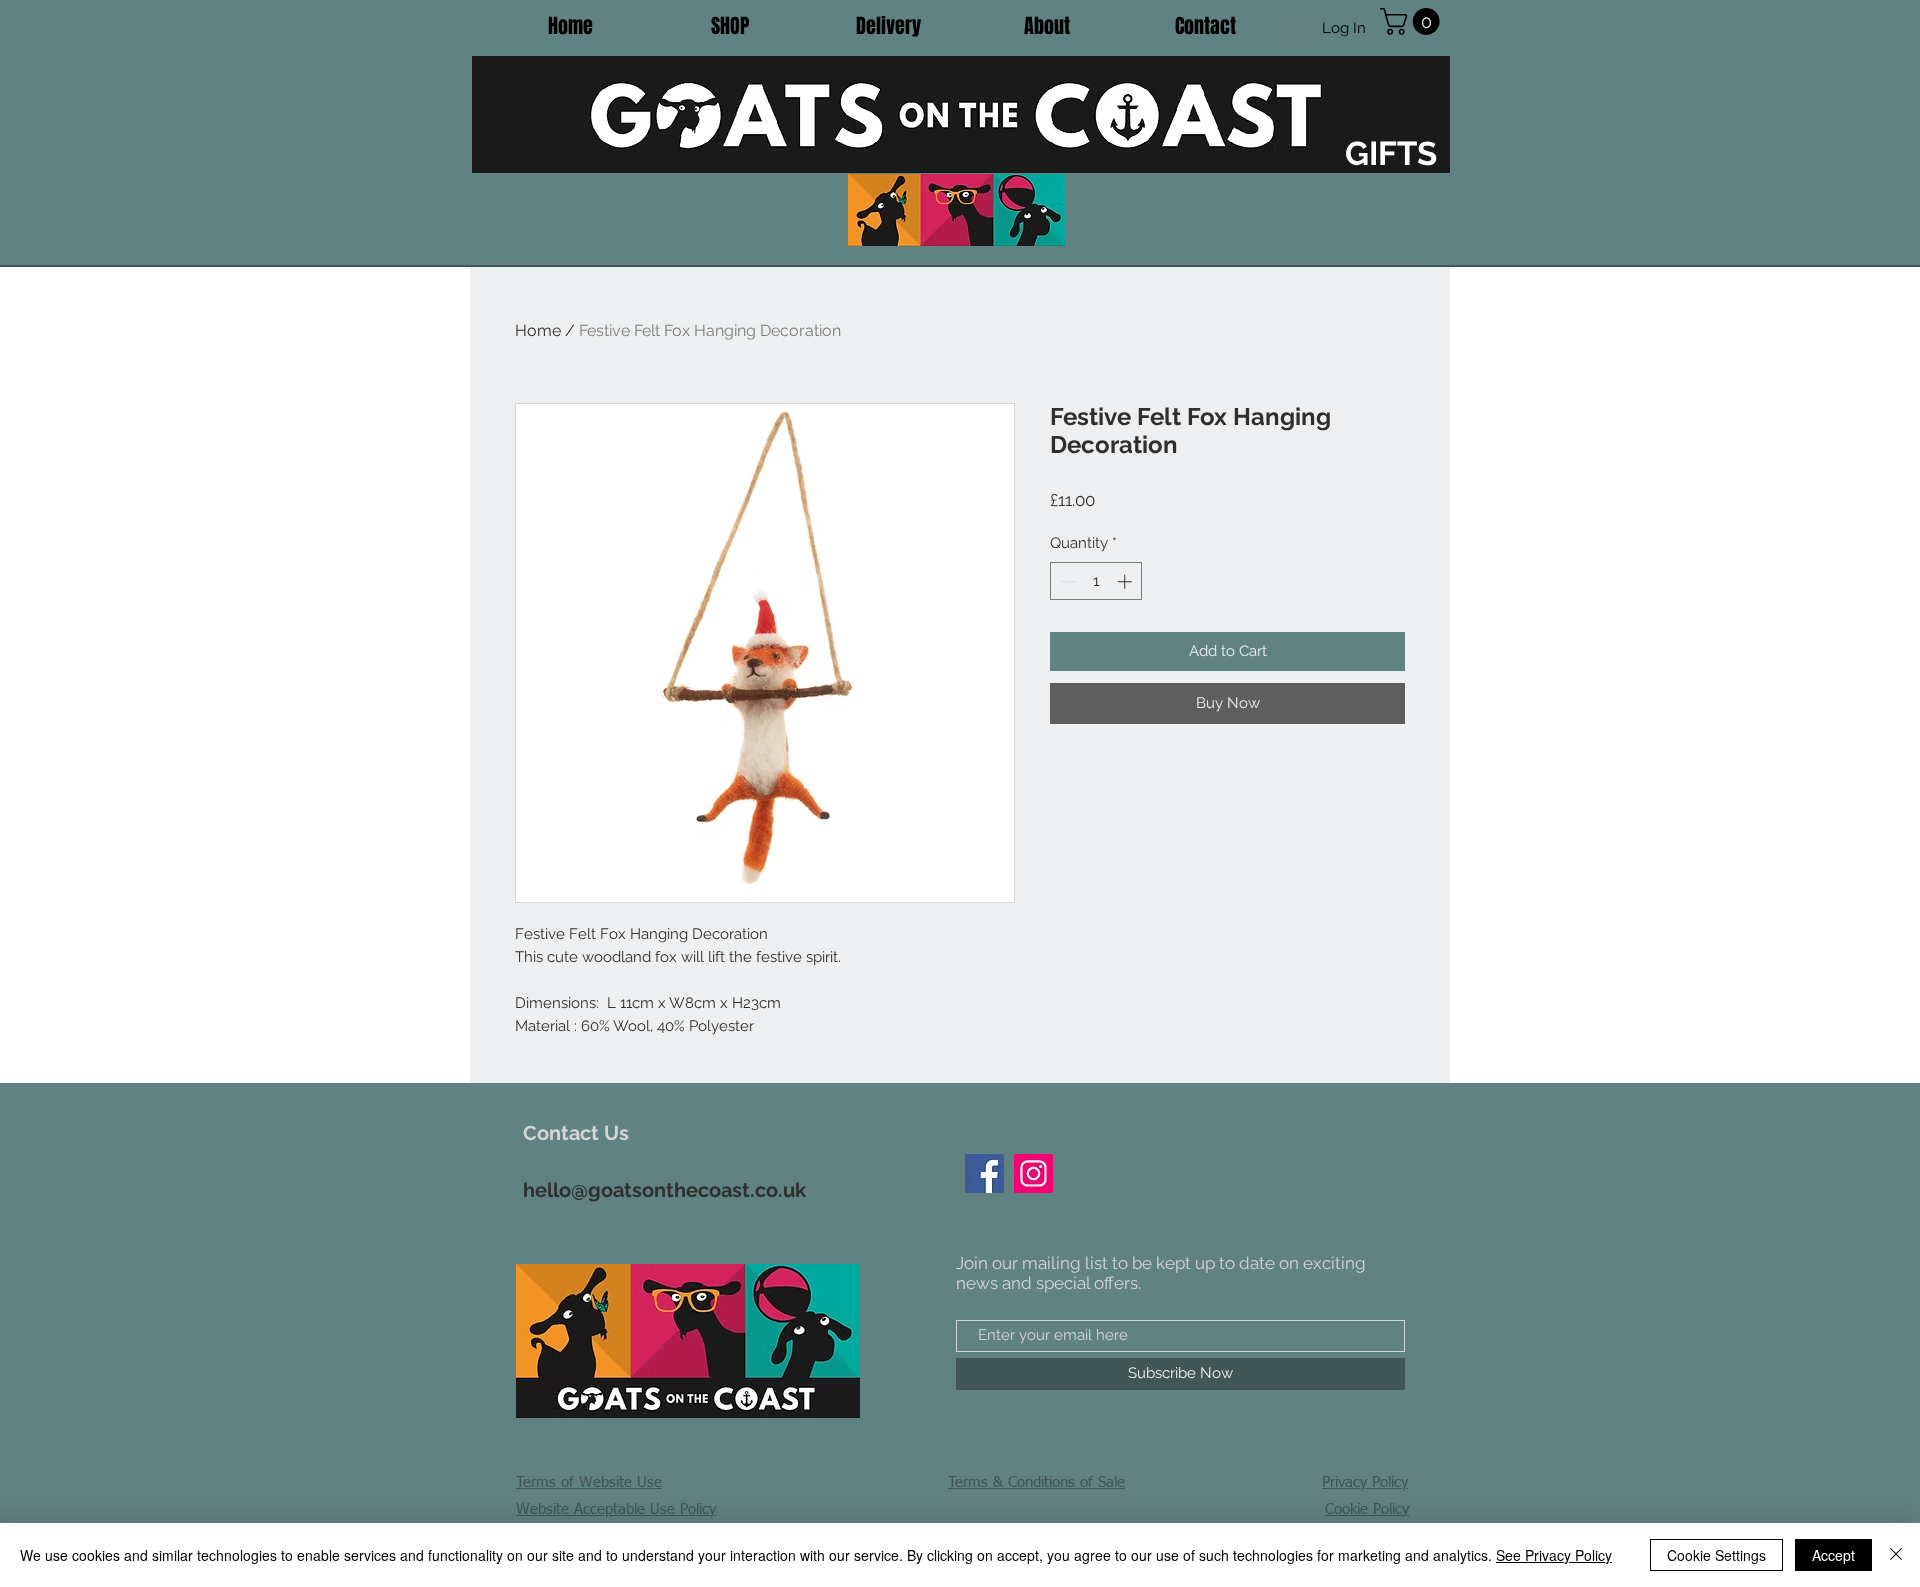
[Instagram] (1033, 1173)
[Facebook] (984, 1173)
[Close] (1896, 1555)
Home (538, 330)
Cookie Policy (1367, 1509)
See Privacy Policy (1554, 1555)
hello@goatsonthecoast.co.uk (664, 1190)
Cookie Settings (1716, 1555)
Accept (1833, 1555)
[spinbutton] (1096, 581)
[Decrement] (1066, 581)
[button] (1413, 21)
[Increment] (1126, 581)
